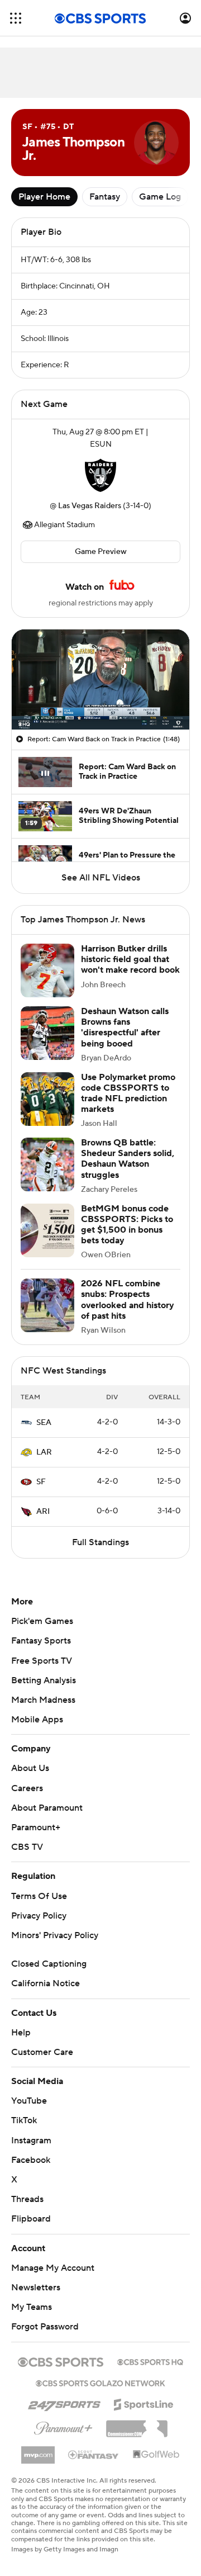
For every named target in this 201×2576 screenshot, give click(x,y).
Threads (27, 2199)
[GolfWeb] (156, 2455)
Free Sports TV (42, 1661)
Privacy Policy (39, 1916)
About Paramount (47, 1808)
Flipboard (31, 2219)
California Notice (46, 1983)
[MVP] (38, 2451)
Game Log (160, 197)
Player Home (44, 197)
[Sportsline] (144, 2403)
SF (41, 1482)
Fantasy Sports (41, 1641)
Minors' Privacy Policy (55, 1935)
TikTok (24, 2120)
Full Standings (100, 1542)
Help (21, 2033)
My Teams (32, 2307)
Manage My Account (53, 2268)
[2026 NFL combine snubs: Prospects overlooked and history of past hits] (47, 1305)
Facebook (31, 2160)
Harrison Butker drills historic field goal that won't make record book (130, 959)
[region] (100, 679)
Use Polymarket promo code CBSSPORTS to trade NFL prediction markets (128, 1093)
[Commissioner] (137, 2425)
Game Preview (101, 552)
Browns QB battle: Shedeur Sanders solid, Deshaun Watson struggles (128, 1159)
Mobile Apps (37, 1720)
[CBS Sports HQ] (150, 2361)
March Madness (43, 1700)
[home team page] (100, 475)
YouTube (29, 2101)
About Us (30, 1768)
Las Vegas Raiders (90, 506)
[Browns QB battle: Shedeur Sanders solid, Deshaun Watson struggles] (47, 1164)
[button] (16, 18)
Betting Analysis (44, 1680)
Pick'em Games (42, 1621)
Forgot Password (45, 2327)
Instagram (31, 2141)
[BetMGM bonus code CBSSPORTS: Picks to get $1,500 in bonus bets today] (47, 1230)
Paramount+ (36, 1827)
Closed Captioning (49, 1964)
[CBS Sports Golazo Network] (100, 2382)
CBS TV (27, 1847)
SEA (44, 1423)
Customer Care (42, 2052)
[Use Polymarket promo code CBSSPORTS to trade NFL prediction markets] (47, 1099)
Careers (27, 1788)
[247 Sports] (64, 2403)
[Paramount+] (63, 2426)
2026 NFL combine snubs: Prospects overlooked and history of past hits (128, 1300)
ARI (43, 1512)
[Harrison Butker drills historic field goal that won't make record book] (47, 970)
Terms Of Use (39, 1896)
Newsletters (36, 2288)
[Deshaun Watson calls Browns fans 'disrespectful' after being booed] (47, 1033)
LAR (44, 1452)
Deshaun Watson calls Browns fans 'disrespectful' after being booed (125, 1027)
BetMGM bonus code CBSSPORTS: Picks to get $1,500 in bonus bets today (127, 1225)
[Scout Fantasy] (94, 2454)
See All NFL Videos (101, 878)
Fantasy (105, 197)
